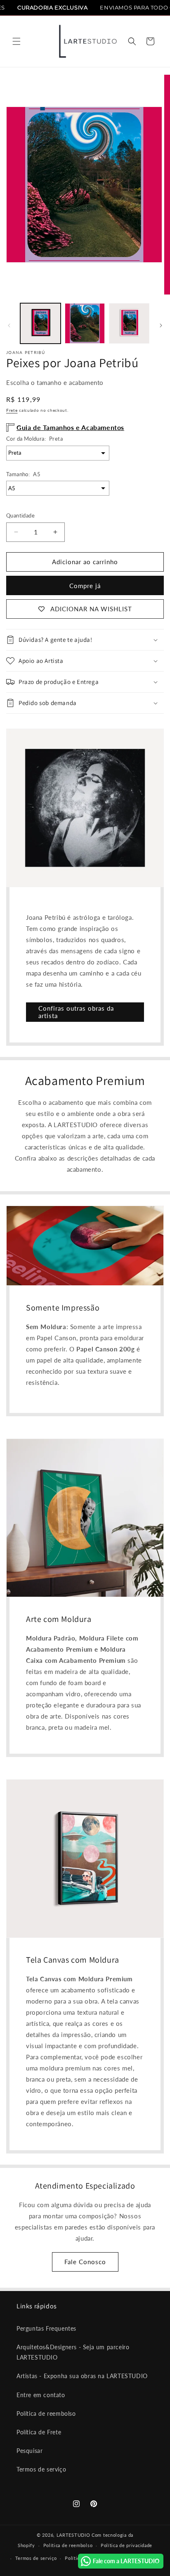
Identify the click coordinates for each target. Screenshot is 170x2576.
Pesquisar (30, 2451)
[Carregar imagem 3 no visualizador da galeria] (129, 323)
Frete (12, 410)
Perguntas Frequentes (46, 2328)
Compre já (85, 586)
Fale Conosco (85, 2262)
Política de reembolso (46, 2413)
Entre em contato (41, 2395)
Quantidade (20, 515)
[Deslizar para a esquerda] (9, 325)
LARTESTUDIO (73, 2535)
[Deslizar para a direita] (161, 325)
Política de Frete (39, 2432)
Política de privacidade (126, 2545)
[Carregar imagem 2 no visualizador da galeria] (85, 323)
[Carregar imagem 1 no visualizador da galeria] (40, 323)
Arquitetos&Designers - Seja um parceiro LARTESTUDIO (73, 2352)
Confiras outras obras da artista (76, 1012)
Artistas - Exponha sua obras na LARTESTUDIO (82, 2376)
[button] (17, 41)
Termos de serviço (41, 2469)
